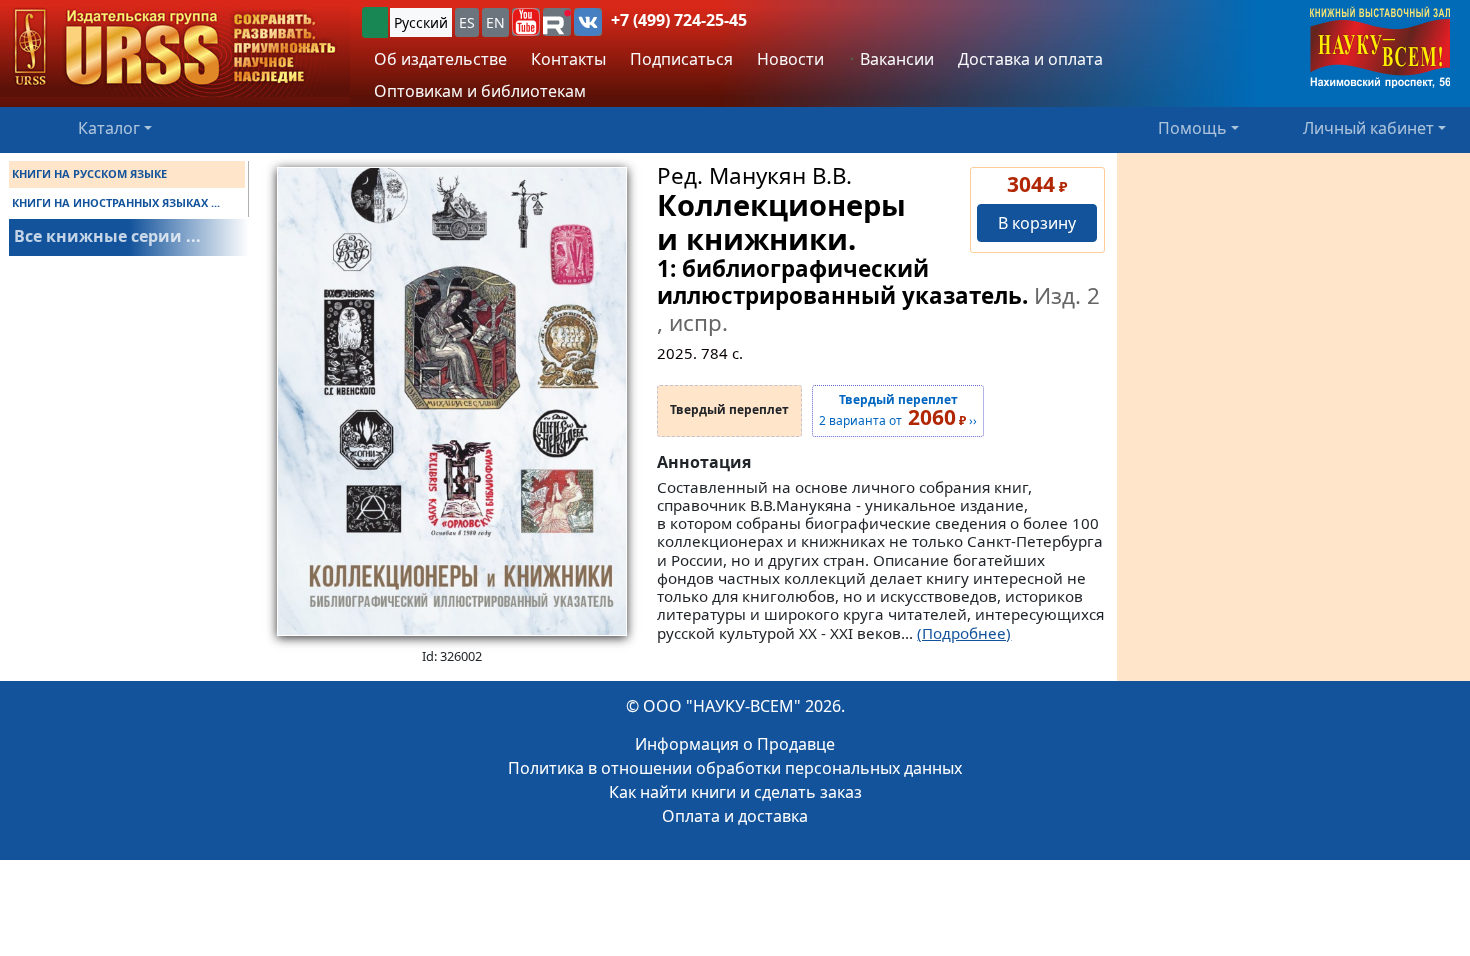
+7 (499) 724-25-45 (679, 20)
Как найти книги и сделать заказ (735, 792)
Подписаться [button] (681, 59)
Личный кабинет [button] (1368, 128)
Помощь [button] (1192, 128)
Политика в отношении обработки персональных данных (735, 768)
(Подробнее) (964, 633)
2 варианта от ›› (898, 411)
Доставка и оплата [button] (1030, 59)
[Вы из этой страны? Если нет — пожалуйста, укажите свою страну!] (375, 22)
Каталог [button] (109, 128)
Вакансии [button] (895, 59)
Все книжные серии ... (107, 236)
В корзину (1037, 223)
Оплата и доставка (735, 816)
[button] (526, 22)
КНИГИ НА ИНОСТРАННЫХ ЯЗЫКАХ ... (116, 202)
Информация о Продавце (735, 744)
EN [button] (495, 22)
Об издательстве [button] (440, 59)
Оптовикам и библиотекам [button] (480, 91)
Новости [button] (790, 59)
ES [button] (467, 22)
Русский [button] (421, 22)
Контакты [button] (568, 59)
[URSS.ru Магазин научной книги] (175, 48)
